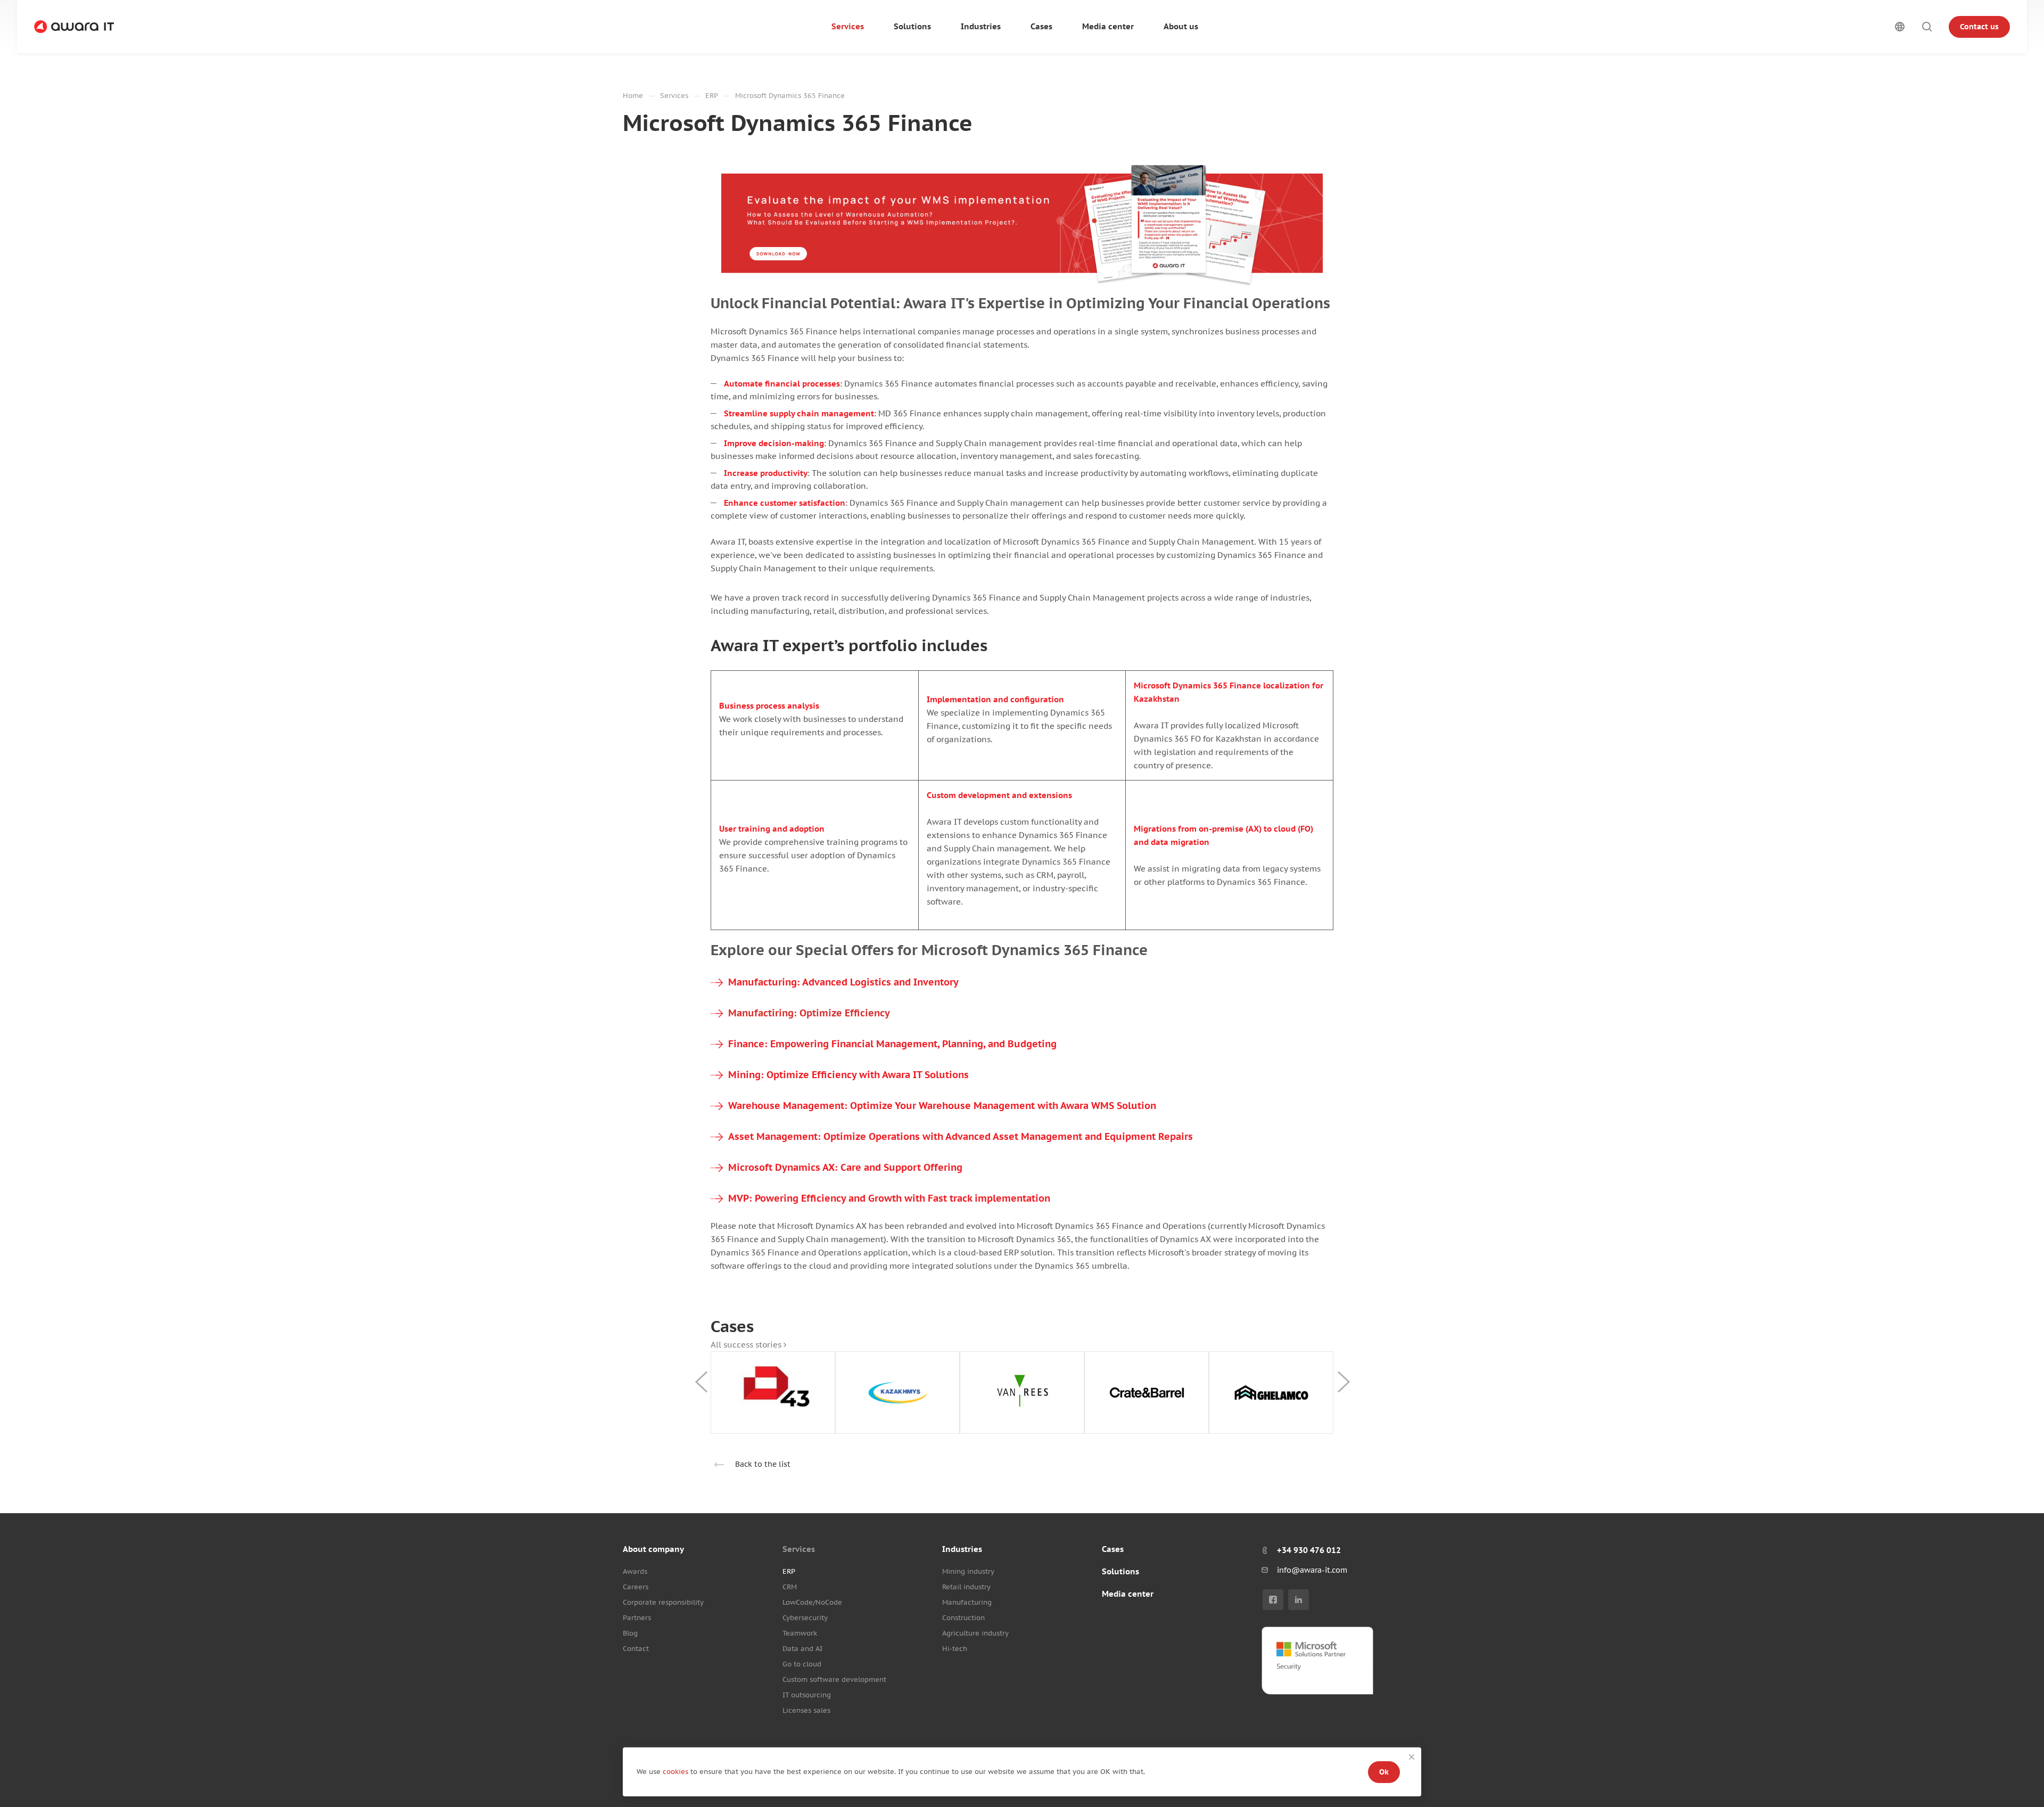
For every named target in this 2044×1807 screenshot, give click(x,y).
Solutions (1120, 1571)
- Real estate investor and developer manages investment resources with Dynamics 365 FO (1271, 1393)
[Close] (1412, 1757)
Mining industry (968, 1571)
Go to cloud (802, 1664)
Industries (962, 1549)
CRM (790, 1587)
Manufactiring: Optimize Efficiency (809, 1013)
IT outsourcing (807, 1695)
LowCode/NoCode (812, 1602)
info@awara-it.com (1312, 1570)
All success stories (747, 1345)
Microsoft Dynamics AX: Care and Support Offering (845, 1167)
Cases (1113, 1549)
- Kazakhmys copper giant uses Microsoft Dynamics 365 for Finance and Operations (898, 1393)
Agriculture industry (975, 1633)
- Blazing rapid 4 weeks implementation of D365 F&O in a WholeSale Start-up (773, 1393)
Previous (701, 1382)
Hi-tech (955, 1649)
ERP (789, 1571)
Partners (637, 1618)
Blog (630, 1633)
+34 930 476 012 (1309, 1550)
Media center (1128, 1594)
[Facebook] (1273, 1600)
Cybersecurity (805, 1618)
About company (653, 1549)
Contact (636, 1649)
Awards (635, 1571)
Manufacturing (967, 1602)
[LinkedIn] (1299, 1600)
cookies (677, 1772)
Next (1344, 1382)
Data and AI (802, 1649)
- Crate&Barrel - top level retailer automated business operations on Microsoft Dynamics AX (1147, 1393)
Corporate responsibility (663, 1602)
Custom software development (834, 1679)
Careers (636, 1587)
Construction (963, 1618)
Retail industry (966, 1587)
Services (799, 1549)
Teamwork (800, 1633)
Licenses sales (806, 1710)
